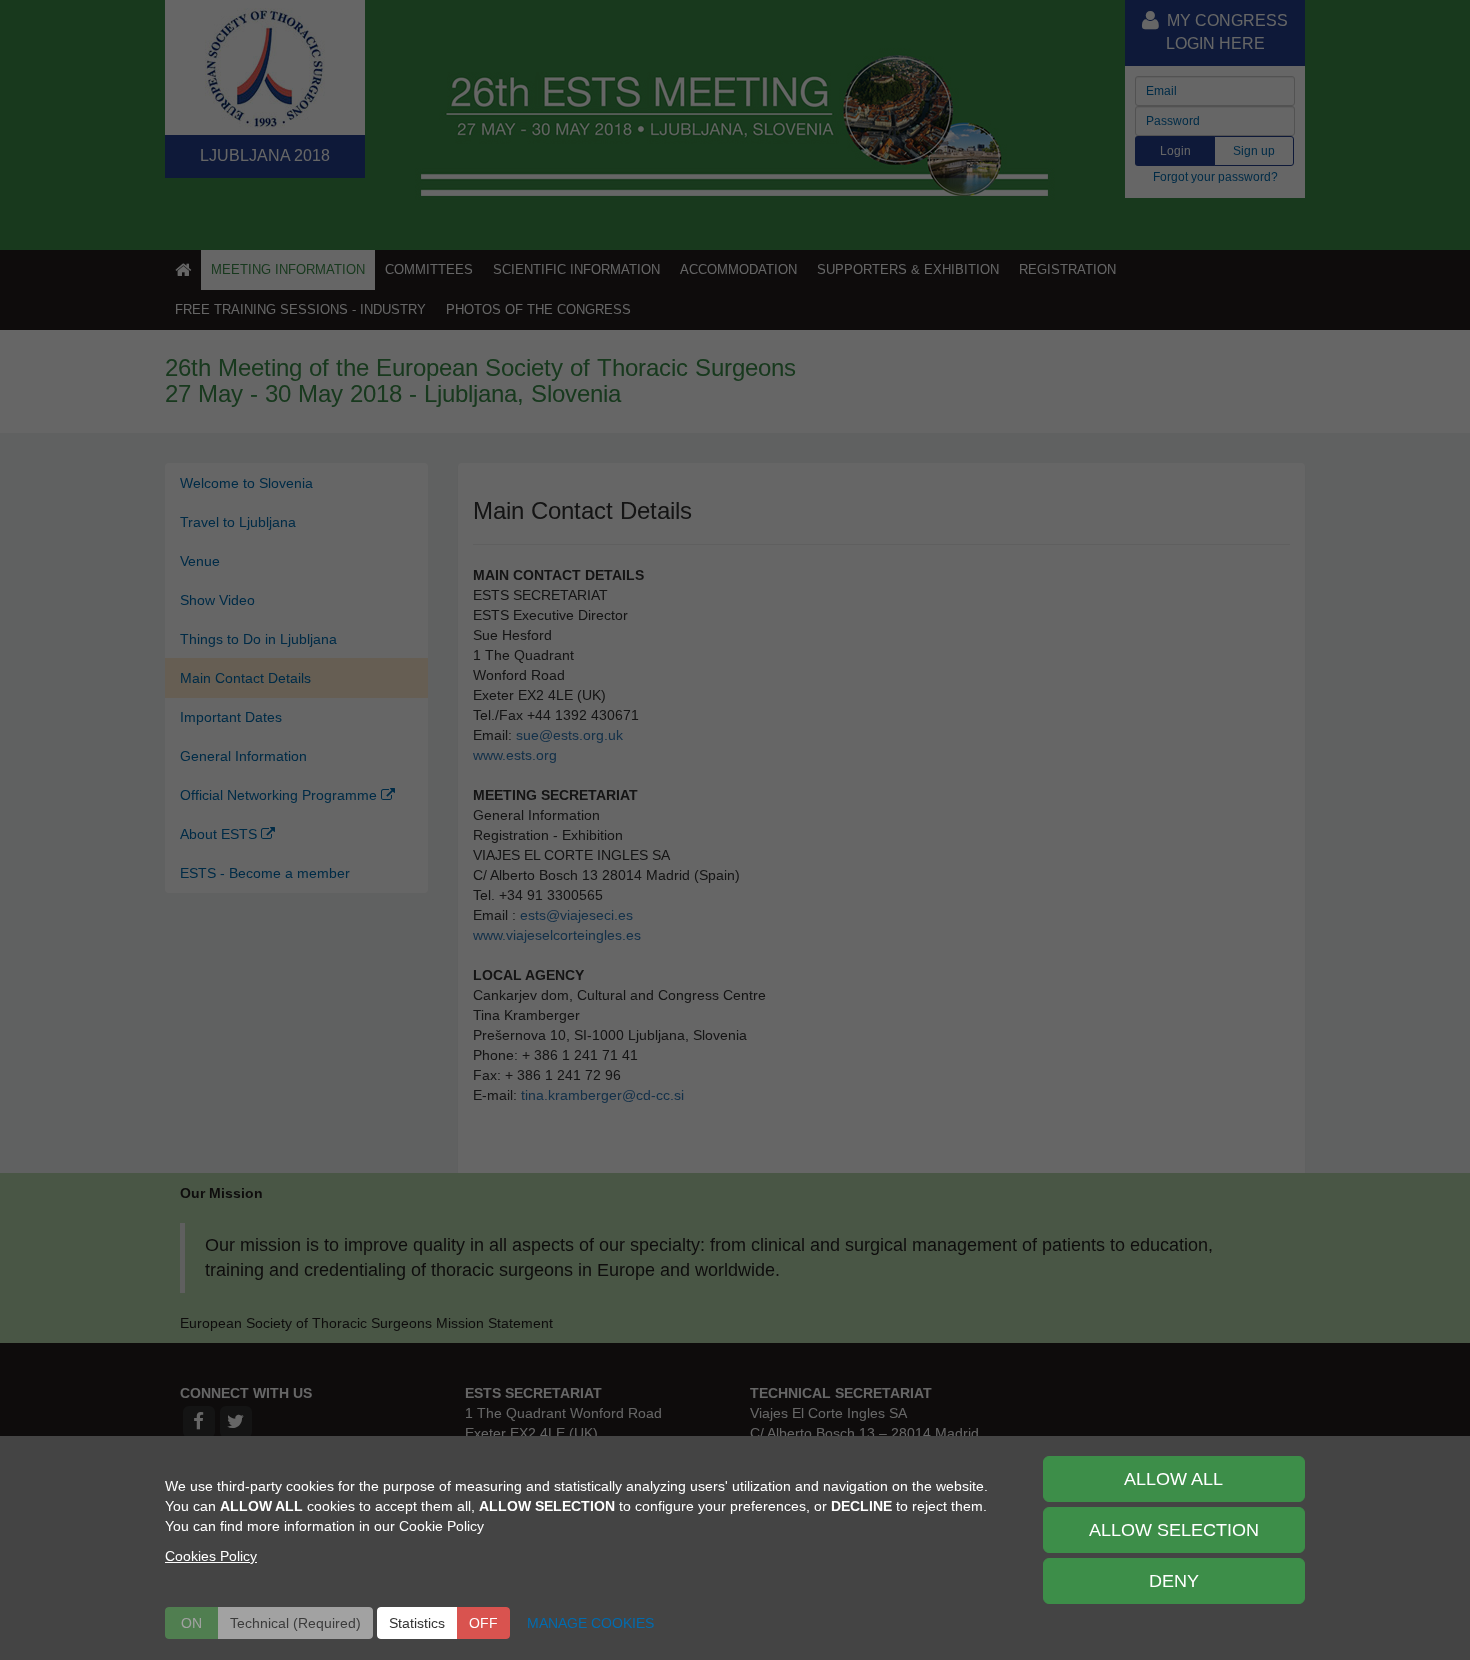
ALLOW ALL (1173, 1479)
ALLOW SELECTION (1174, 1530)
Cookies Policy (211, 1556)
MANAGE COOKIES (590, 1623)
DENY (1174, 1581)
